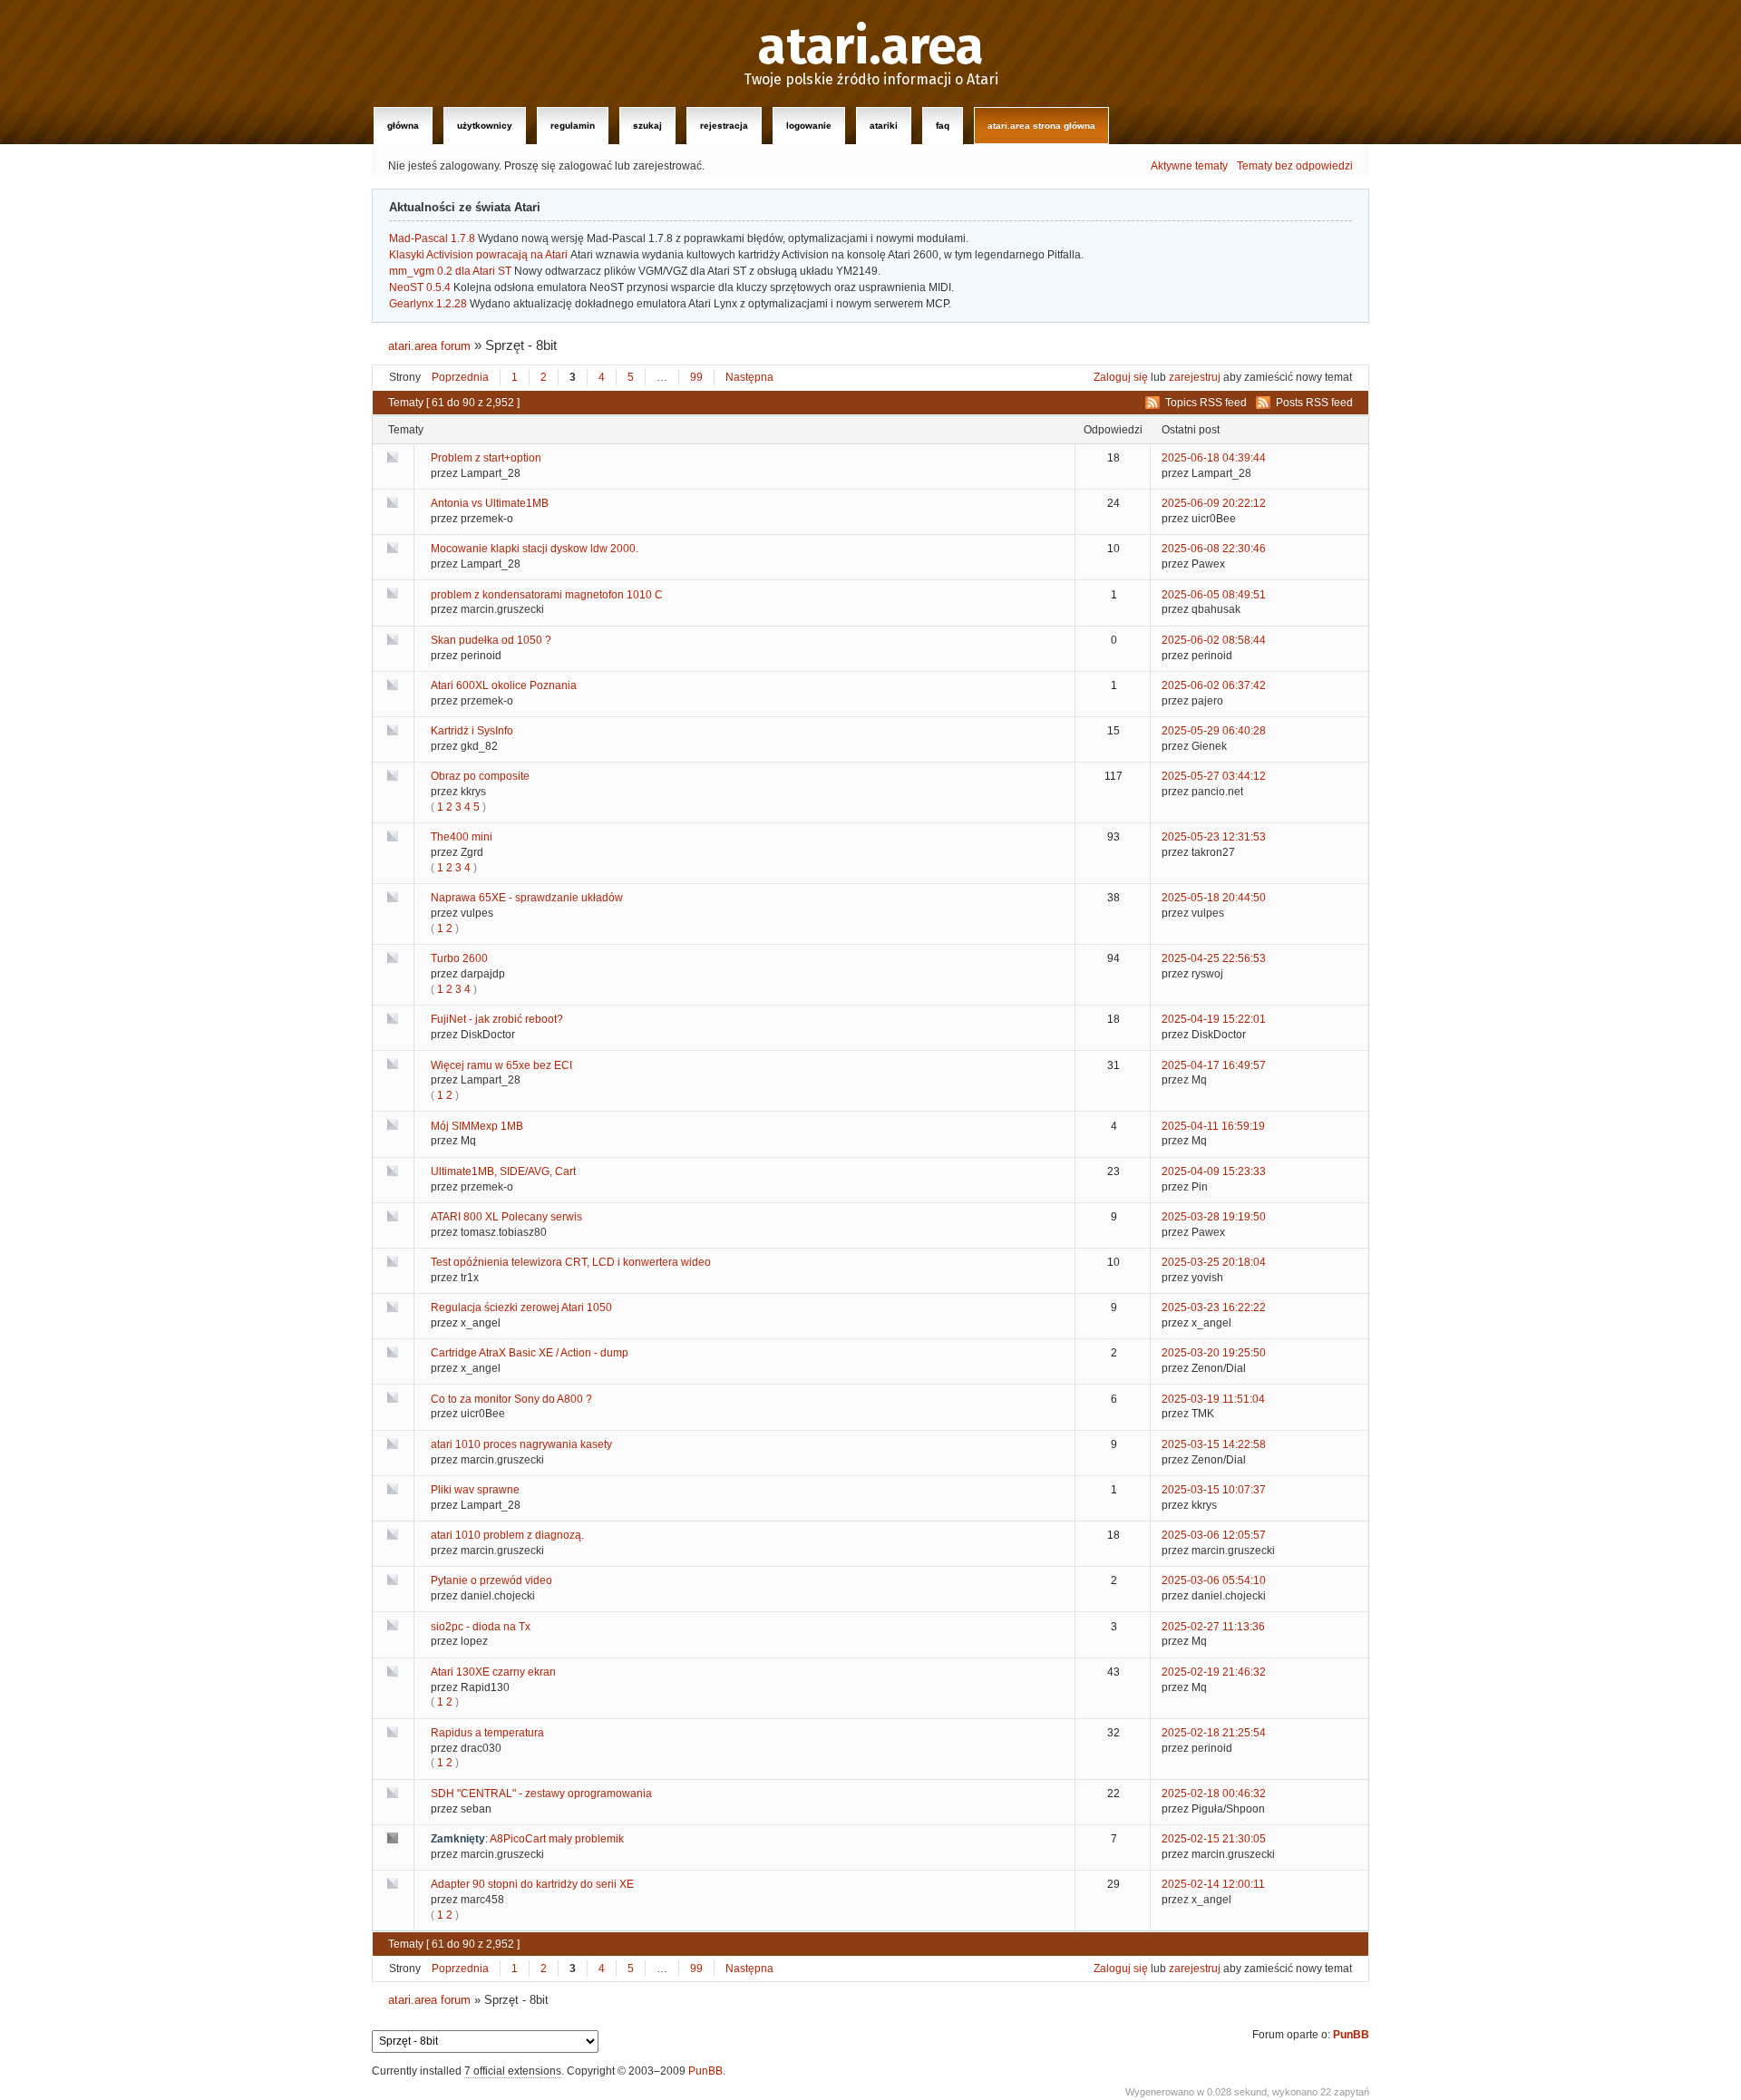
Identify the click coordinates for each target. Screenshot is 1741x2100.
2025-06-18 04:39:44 (1214, 458)
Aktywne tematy (1189, 166)
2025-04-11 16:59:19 (1213, 1126)
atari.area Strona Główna (1041, 126)
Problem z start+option (486, 458)
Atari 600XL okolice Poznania (504, 685)
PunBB (1351, 2035)
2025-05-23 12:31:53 (1214, 837)
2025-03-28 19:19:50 (1214, 1217)
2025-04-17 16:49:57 (1214, 1065)
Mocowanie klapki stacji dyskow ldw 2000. (535, 549)
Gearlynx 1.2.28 (428, 304)
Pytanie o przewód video (491, 1580)
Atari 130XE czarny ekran (493, 1672)
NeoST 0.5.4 (420, 287)
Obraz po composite (480, 776)
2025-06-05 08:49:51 (1214, 595)
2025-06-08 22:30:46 (1214, 549)
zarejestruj (1195, 377)
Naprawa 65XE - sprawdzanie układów (527, 898)
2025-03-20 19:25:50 (1214, 1353)
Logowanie (809, 126)
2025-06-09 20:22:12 (1214, 503)
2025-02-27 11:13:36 (1213, 1627)
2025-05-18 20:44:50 (1214, 898)
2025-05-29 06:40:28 (1214, 731)
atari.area (871, 47)
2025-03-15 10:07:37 (1214, 1490)
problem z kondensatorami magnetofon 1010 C (547, 595)
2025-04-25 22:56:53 (1214, 958)
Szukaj (647, 126)
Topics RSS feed (1206, 403)
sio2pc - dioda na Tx (481, 1627)
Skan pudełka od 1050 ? (491, 640)
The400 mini (462, 837)
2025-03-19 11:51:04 (1213, 1399)
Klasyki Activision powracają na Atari (478, 255)
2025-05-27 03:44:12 (1214, 776)
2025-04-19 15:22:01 (1214, 1019)
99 (696, 377)
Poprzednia (460, 377)
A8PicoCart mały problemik (557, 1839)
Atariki (884, 126)
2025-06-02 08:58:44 (1214, 640)
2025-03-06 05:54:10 (1214, 1580)
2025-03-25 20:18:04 (1214, 1262)
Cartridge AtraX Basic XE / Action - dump (530, 1353)
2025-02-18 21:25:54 (1214, 1733)
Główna (403, 126)
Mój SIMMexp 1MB (477, 1126)
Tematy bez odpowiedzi (1295, 166)
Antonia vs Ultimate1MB (490, 503)
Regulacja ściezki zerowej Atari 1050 (521, 1308)
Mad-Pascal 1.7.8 (432, 238)
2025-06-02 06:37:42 (1214, 685)
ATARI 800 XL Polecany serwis (506, 1217)
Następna (749, 377)
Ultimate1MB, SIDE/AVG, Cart (503, 1172)
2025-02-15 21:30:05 (1214, 1839)
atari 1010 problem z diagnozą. (507, 1535)
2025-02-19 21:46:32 (1214, 1672)
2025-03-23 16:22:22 (1214, 1308)
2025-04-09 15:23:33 (1214, 1172)
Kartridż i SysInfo (472, 731)
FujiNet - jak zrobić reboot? (497, 1019)
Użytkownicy (485, 126)
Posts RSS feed (1314, 403)
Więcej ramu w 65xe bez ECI (501, 1065)
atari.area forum (429, 346)
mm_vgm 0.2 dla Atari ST (450, 271)
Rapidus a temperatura (487, 1733)
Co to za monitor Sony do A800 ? (511, 1399)
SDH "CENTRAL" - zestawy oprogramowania (541, 1794)
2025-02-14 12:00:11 (1213, 1884)
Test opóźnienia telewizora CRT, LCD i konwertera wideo (571, 1262)
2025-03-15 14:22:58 (1214, 1444)
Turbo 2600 (459, 958)
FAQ (943, 126)
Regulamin (573, 126)
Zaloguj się (1121, 377)
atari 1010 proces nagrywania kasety (521, 1444)
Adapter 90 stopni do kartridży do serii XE (532, 1884)
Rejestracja (724, 126)
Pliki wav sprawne (475, 1490)
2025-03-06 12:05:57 (1214, 1535)
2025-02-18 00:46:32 (1214, 1794)
